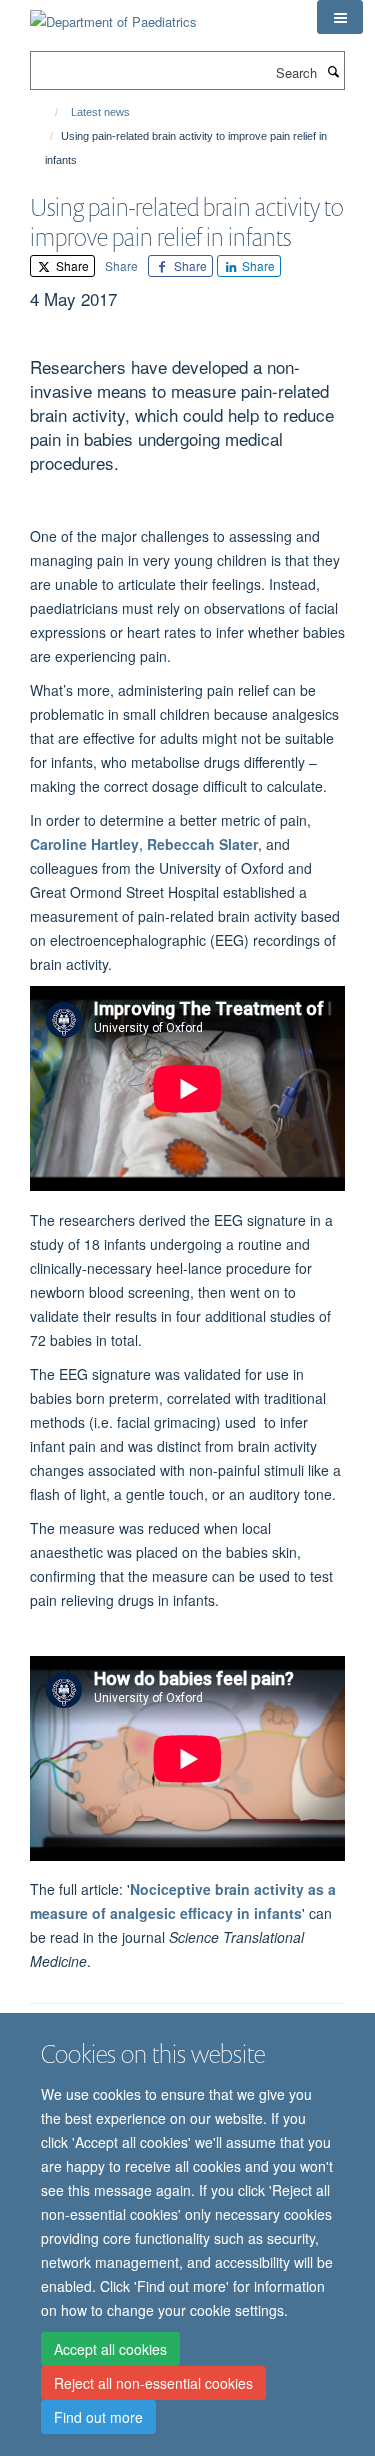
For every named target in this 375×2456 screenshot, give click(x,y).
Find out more (98, 2417)
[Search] (333, 71)
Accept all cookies (110, 2349)
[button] (340, 17)
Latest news (100, 112)
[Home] (47, 112)
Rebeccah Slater (202, 844)
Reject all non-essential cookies (153, 2383)
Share (71, 265)
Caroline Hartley (84, 844)
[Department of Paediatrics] (113, 14)
